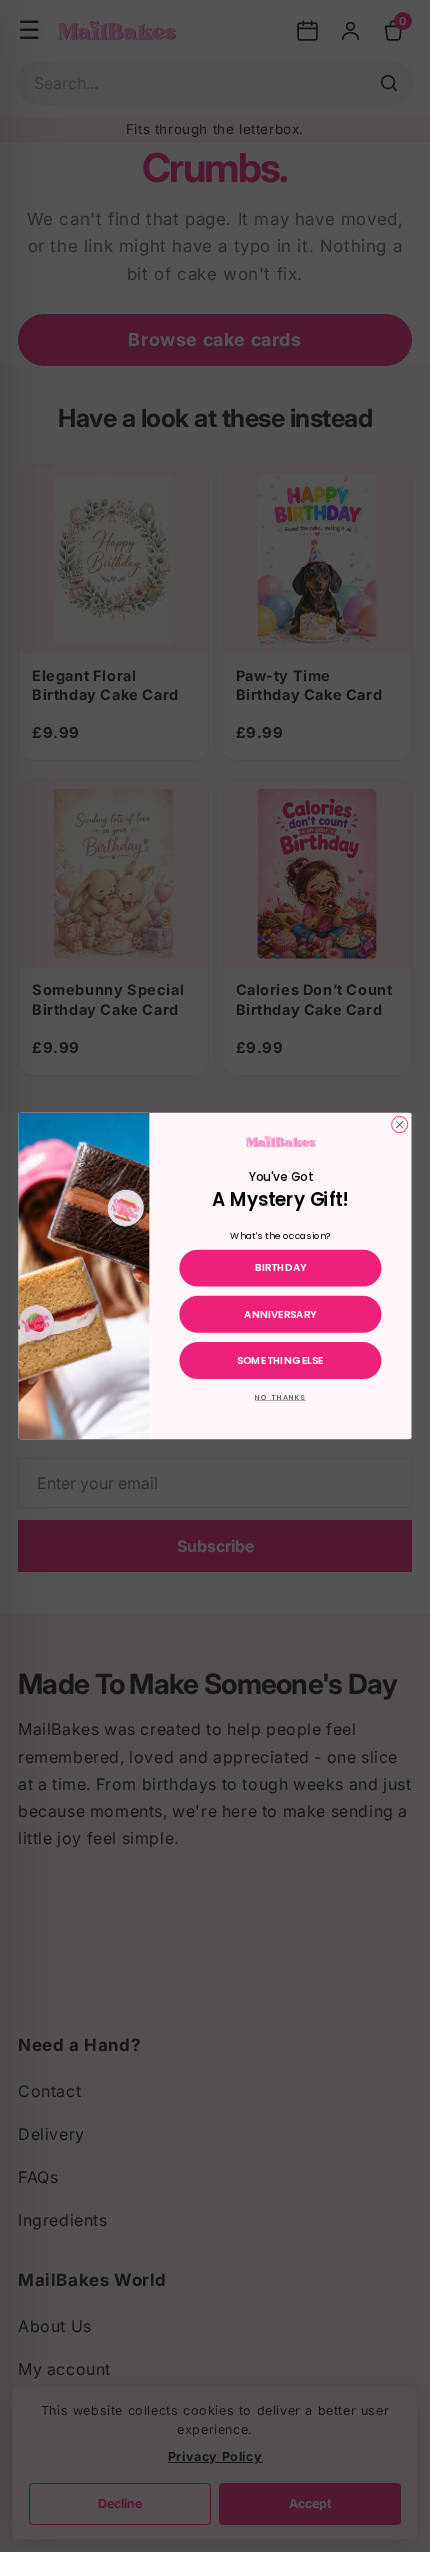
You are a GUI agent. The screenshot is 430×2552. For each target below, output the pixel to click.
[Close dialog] (400, 1124)
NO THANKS (280, 1397)
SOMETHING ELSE (280, 1360)
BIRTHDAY (281, 1268)
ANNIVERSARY (280, 1314)
